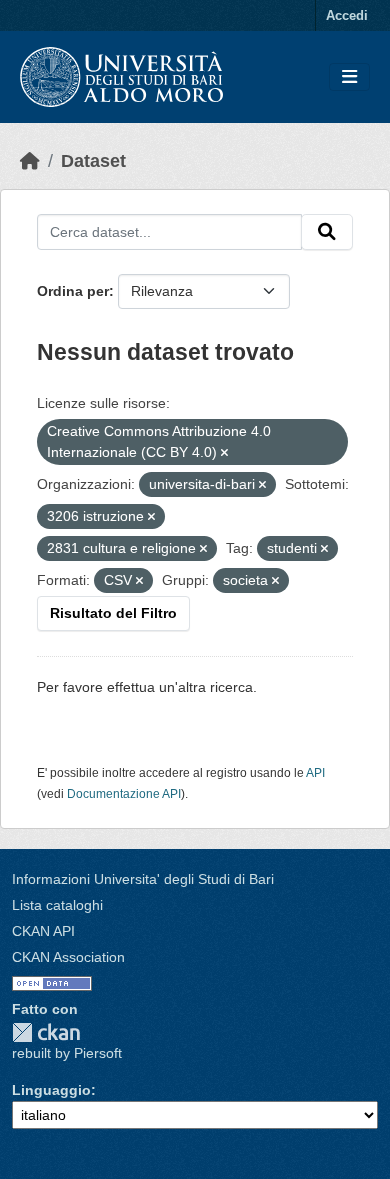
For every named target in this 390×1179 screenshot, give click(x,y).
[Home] (30, 161)
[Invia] (327, 232)
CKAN (46, 1032)
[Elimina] (224, 453)
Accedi (347, 15)
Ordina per (73, 291)
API (315, 773)
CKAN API (43, 931)
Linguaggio (51, 1090)
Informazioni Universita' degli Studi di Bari (143, 879)
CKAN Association (68, 957)
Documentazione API (124, 794)
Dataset (93, 161)
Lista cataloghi (57, 905)
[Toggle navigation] (349, 77)
